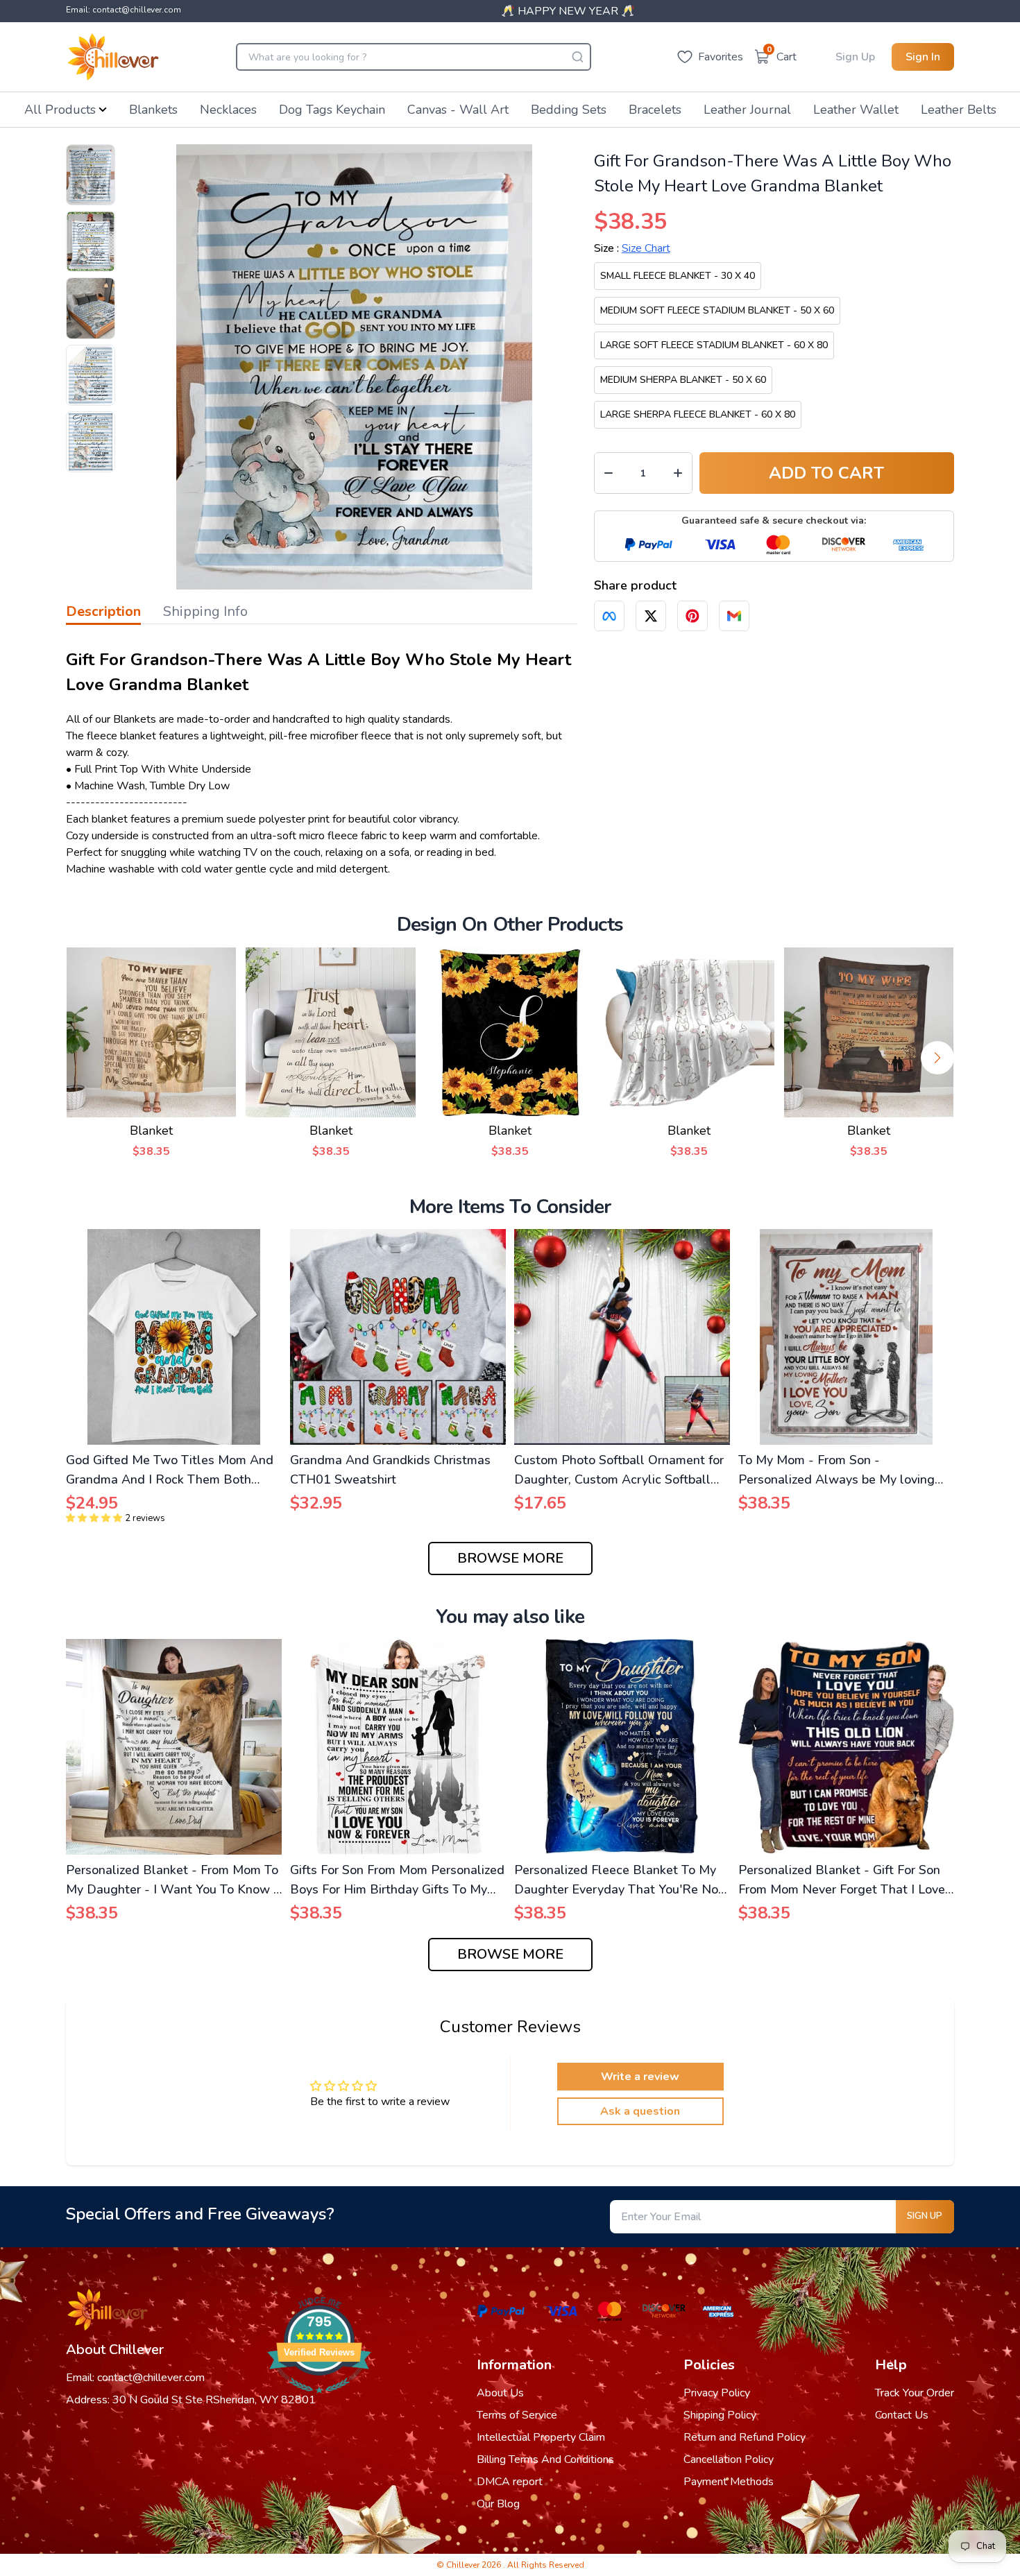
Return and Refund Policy (745, 2437)
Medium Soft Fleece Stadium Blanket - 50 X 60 (717, 310)
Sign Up (855, 57)
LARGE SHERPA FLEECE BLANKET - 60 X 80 (698, 414)
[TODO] (609, 616)
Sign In (923, 57)
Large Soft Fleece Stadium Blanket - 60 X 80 (714, 345)
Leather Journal (747, 110)
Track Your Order (915, 2393)
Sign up (925, 2216)
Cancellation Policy (729, 2459)
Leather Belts (959, 110)
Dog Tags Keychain (332, 110)
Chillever (464, 2565)
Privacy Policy (717, 2393)
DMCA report (510, 2482)
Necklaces (228, 110)
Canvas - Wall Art (458, 110)
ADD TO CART (826, 473)
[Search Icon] (577, 57)
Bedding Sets (569, 110)
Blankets (153, 110)
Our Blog (498, 2504)
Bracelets (655, 110)
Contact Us (902, 2415)
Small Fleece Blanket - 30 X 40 (678, 276)
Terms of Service (517, 2415)
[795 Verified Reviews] (319, 2401)
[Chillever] (113, 57)
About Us (500, 2393)
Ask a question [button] (640, 2111)
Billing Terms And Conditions (545, 2459)
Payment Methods (729, 2482)
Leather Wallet (856, 110)
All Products (60, 110)
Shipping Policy (720, 2415)
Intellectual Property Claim (541, 2437)
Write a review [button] (640, 2077)
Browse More (510, 1558)
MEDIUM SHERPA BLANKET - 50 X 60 (683, 380)
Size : (632, 248)
